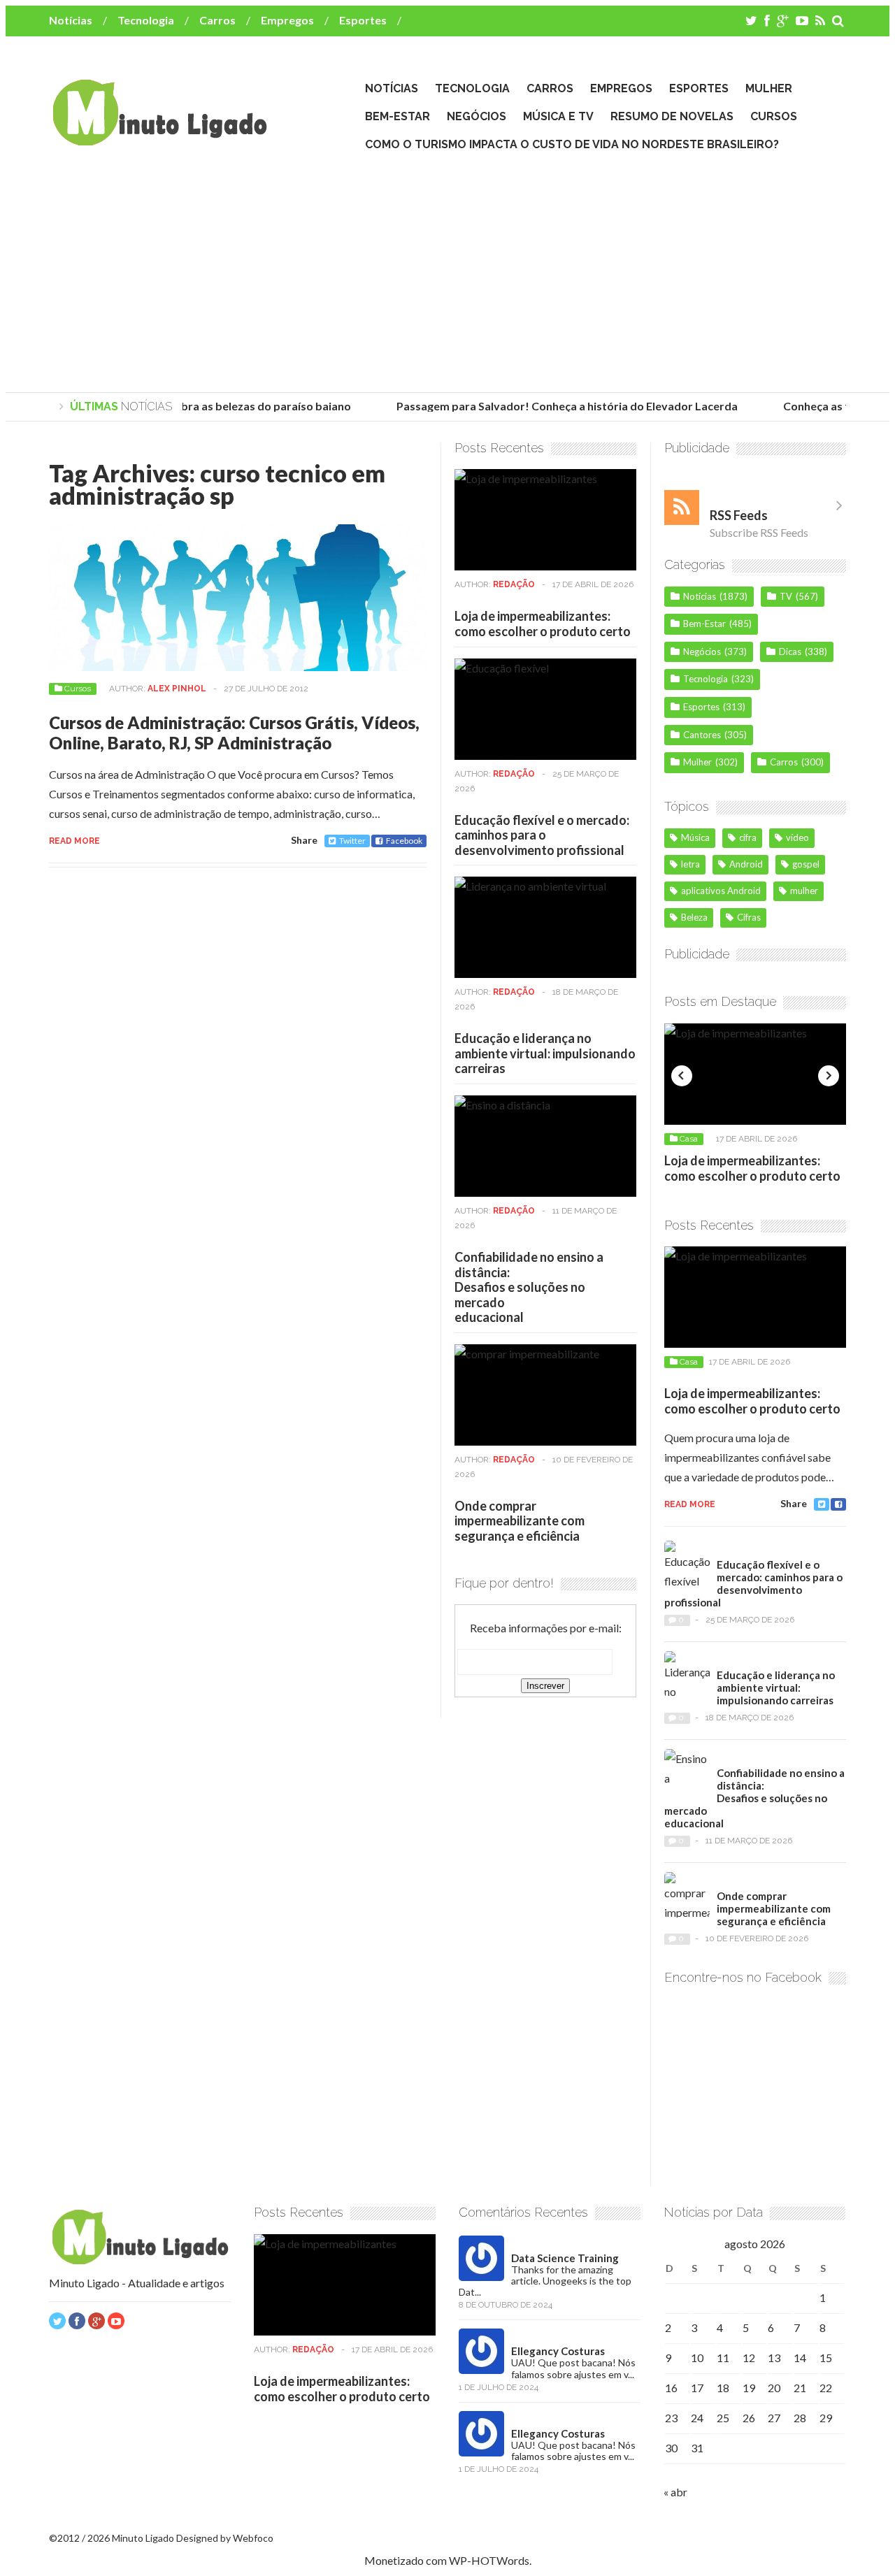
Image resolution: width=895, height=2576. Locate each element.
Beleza (694, 917)
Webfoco (253, 2538)
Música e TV (558, 116)
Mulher (769, 88)
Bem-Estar (398, 116)
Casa (689, 1139)
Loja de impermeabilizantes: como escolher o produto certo (543, 624)
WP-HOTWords (489, 2560)
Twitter (352, 841)
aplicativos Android (721, 891)
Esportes (363, 20)
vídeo (797, 837)
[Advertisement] (447, 273)
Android (746, 864)
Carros (217, 20)
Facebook (404, 841)
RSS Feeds (739, 515)
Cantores (702, 735)
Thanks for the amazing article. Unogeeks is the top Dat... (545, 2281)
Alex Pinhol (177, 689)
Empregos (287, 20)
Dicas (790, 652)
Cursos (774, 116)
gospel (806, 864)
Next (829, 1076)
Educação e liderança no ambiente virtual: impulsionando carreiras (545, 1053)
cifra (748, 837)
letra (690, 864)
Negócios (477, 116)
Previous (682, 1076)
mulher (804, 891)
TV (786, 596)
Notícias (71, 20)
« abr (675, 2492)
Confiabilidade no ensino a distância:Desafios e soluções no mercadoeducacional (529, 1287)
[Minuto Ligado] (159, 139)
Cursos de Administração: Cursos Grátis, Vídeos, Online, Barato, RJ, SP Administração (234, 733)
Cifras (749, 917)
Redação (514, 584)
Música (695, 837)
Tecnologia (146, 20)
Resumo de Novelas (672, 116)
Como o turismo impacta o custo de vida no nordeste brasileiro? (572, 144)
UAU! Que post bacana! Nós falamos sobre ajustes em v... (573, 2368)
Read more (74, 841)
